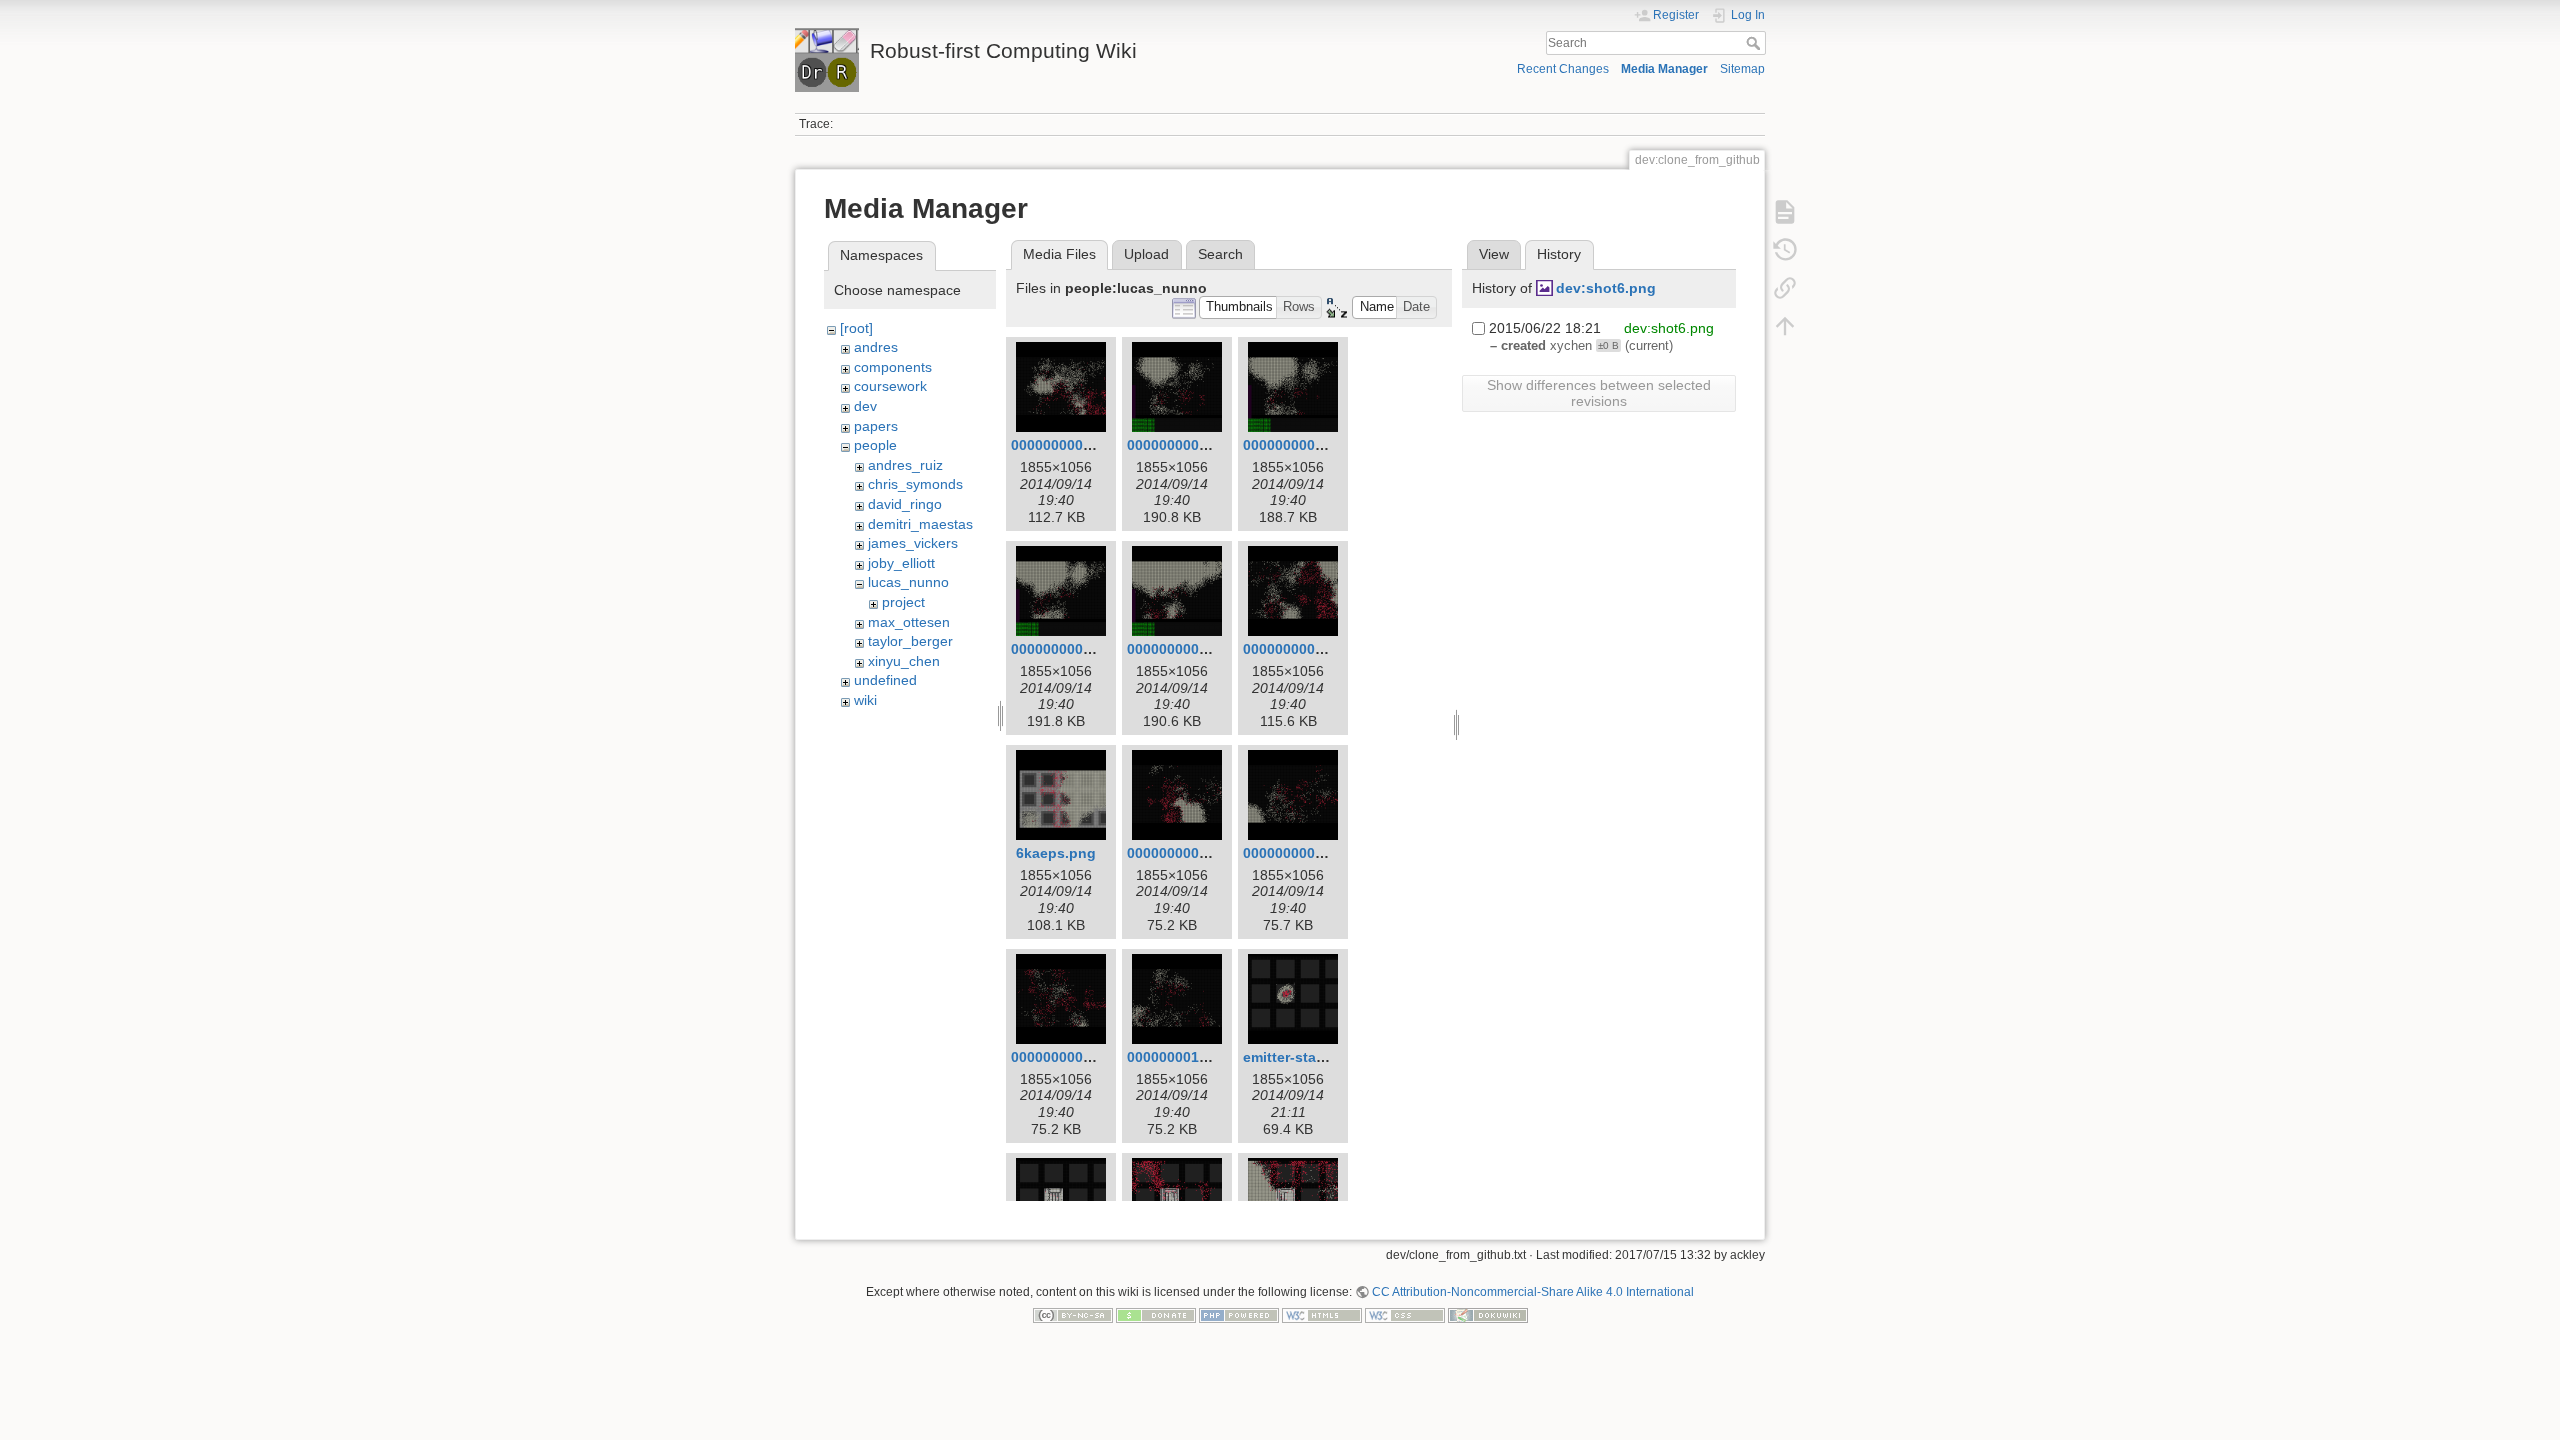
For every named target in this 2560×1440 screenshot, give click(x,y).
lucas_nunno (908, 582)
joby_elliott (901, 563)
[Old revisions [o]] (1785, 250)
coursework (890, 386)
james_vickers (913, 543)
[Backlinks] (1785, 288)
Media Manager (1664, 69)
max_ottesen (909, 622)
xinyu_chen (904, 661)
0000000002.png (1182, 445)
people (875, 445)
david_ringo (905, 504)
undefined (885, 680)
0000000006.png (1298, 649)
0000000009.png (1066, 1057)
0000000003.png (1298, 445)
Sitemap (1742, 69)
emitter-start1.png (1304, 1057)
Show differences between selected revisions (1599, 393)
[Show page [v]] (1785, 212)
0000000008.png (1298, 853)
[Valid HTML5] (1322, 1315)
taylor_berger (910, 641)
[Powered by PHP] (1239, 1315)
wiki (865, 700)
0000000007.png (1182, 853)
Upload (1146, 254)
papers (876, 426)
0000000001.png (1066, 445)
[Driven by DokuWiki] (1488, 1315)
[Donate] (1156, 1315)
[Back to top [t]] (1785, 326)
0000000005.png (1182, 649)
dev (865, 406)
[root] (856, 328)
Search (1755, 43)
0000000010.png (1182, 1057)
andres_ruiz (905, 465)
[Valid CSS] (1405, 1315)
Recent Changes (1563, 69)
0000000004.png (1066, 649)
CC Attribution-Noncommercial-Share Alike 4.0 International (1533, 1292)
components (893, 367)
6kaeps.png (1056, 853)
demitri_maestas (920, 524)
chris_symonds (915, 484)
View (1494, 254)
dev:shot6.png (1606, 288)
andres (876, 347)
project (903, 602)
